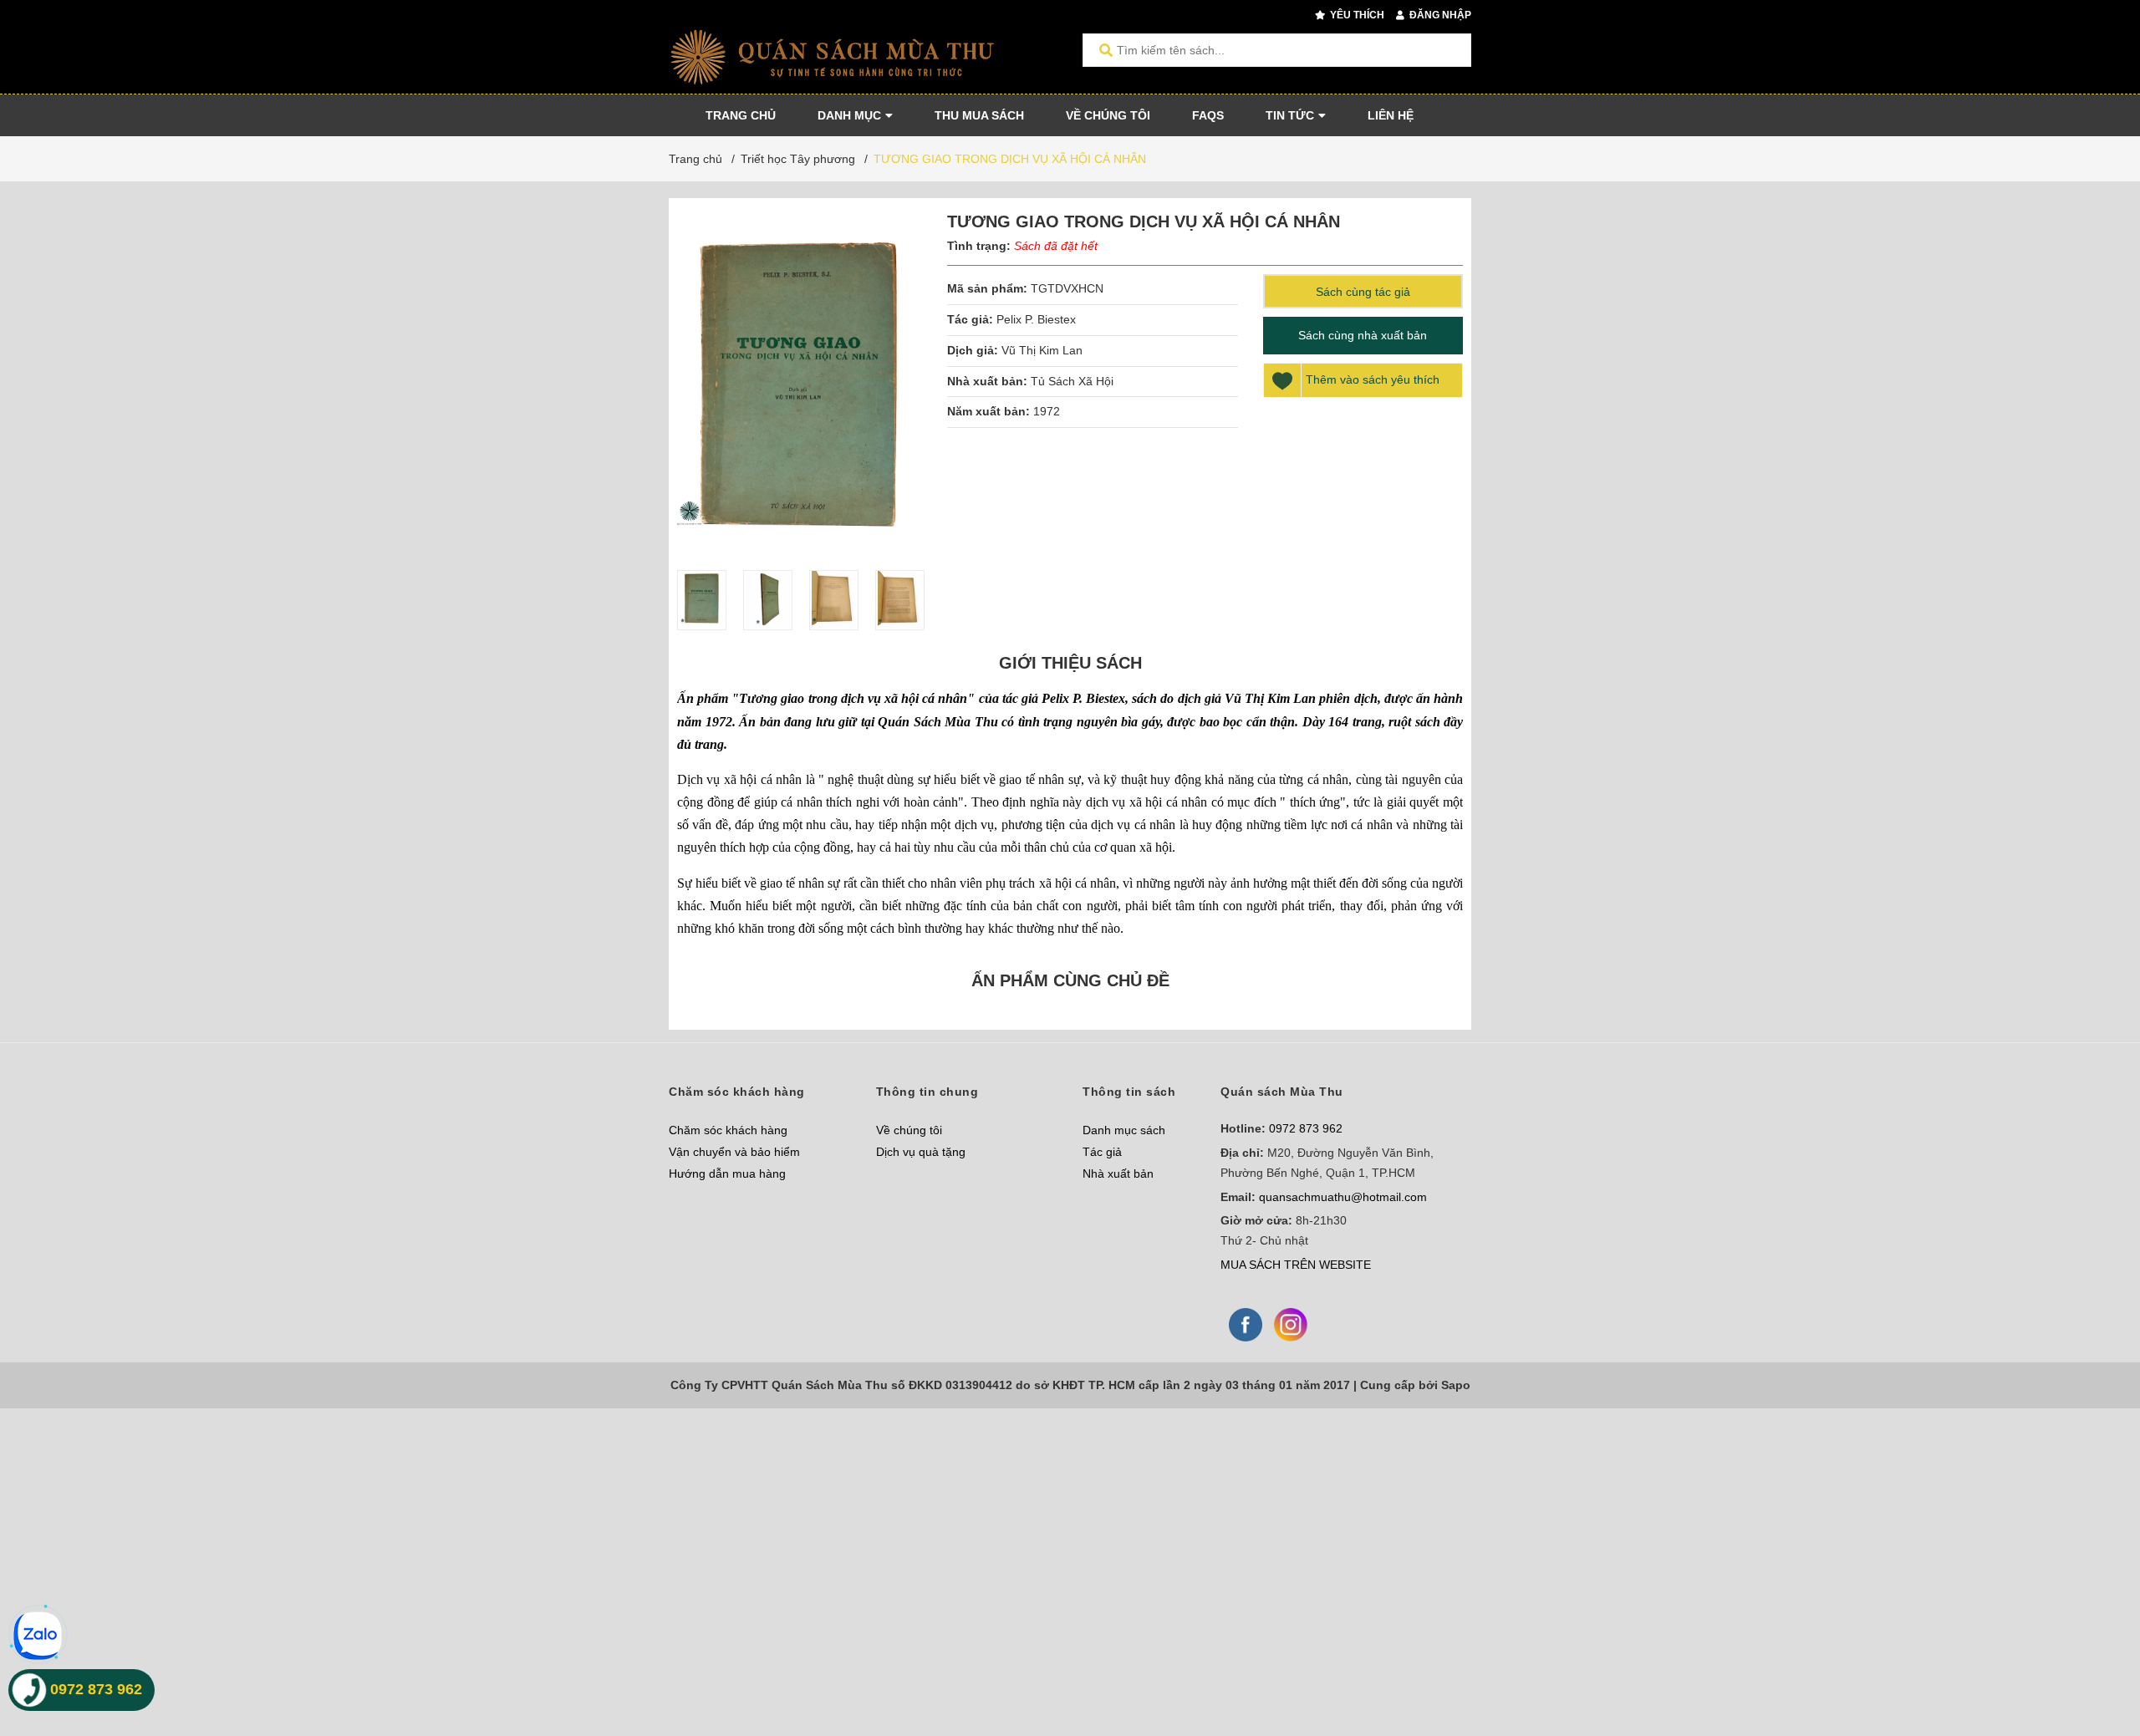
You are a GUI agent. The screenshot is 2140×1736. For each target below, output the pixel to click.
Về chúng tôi (909, 1130)
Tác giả (1102, 1152)
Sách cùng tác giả (1363, 292)
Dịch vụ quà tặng (921, 1152)
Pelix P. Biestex (1036, 319)
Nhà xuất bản (1118, 1173)
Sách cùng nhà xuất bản (1363, 335)
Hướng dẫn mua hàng (727, 1173)
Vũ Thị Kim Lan (1042, 350)
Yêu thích (1356, 15)
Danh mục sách (1124, 1130)
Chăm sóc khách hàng (728, 1130)
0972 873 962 (1306, 1128)
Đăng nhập (1439, 15)
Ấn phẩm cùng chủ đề (1070, 980)
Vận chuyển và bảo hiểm (734, 1152)
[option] (702, 600)
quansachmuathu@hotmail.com (1343, 1197)
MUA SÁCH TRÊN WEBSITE (1296, 1265)
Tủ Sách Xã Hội (1072, 381)
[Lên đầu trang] (2094, 1655)
